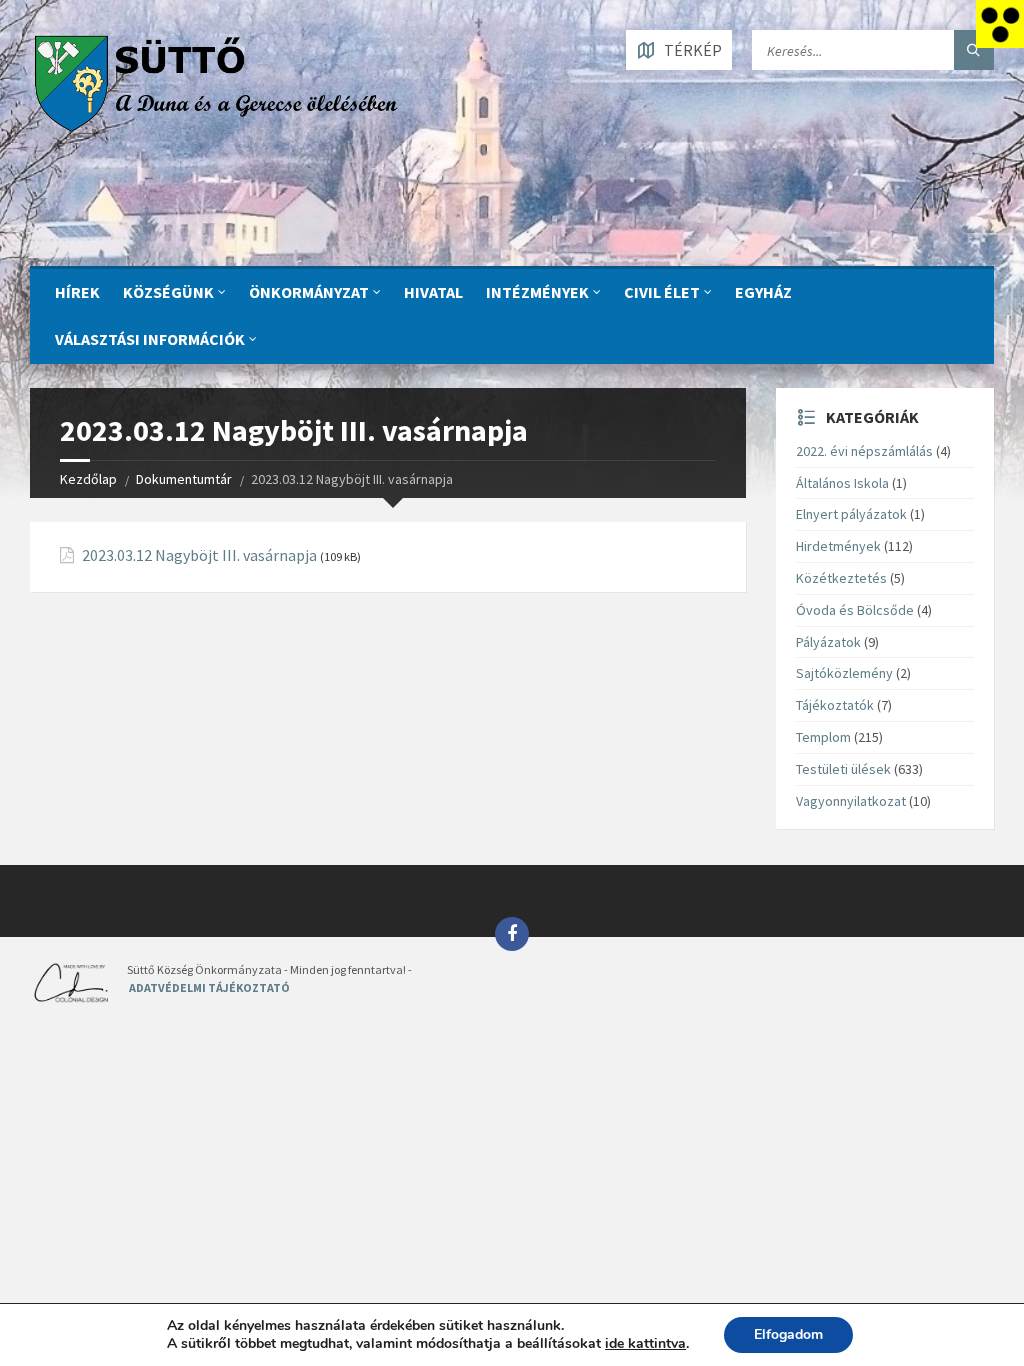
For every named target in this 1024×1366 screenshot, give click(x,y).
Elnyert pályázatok (851, 514)
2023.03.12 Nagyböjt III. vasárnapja (199, 555)
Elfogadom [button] (788, 1334)
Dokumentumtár (184, 479)
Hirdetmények (838, 546)
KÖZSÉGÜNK (168, 292)
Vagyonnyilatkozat (851, 801)
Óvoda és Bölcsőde (855, 610)
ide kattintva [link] (645, 1343)
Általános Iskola (842, 483)
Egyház (763, 292)
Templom (823, 737)
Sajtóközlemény (844, 673)
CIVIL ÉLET (662, 292)
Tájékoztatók (835, 705)
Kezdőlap (88, 479)
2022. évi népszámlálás (864, 451)
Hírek (77, 292)
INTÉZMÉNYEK (537, 292)
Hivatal (433, 292)
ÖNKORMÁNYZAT (309, 292)
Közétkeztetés (841, 578)
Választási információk (150, 339)
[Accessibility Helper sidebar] (1000, 24)
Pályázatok (828, 642)
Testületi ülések (843, 769)
